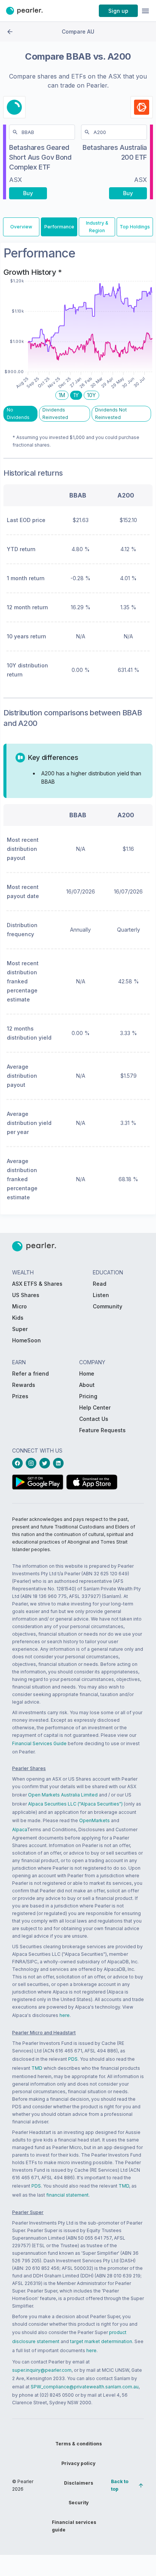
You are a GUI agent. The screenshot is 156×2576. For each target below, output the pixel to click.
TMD (37, 2068)
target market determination (101, 2341)
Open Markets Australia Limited (63, 1795)
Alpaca (19, 1830)
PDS (73, 2059)
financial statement (67, 2195)
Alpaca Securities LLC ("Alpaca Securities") (75, 1804)
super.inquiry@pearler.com (42, 2370)
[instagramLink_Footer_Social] (33, 1463)
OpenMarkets (94, 1820)
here (65, 2015)
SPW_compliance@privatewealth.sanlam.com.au (85, 2387)
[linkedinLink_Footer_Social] (60, 1463)
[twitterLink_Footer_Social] (46, 1463)
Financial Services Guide (39, 1743)
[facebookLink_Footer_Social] (19, 1463)
